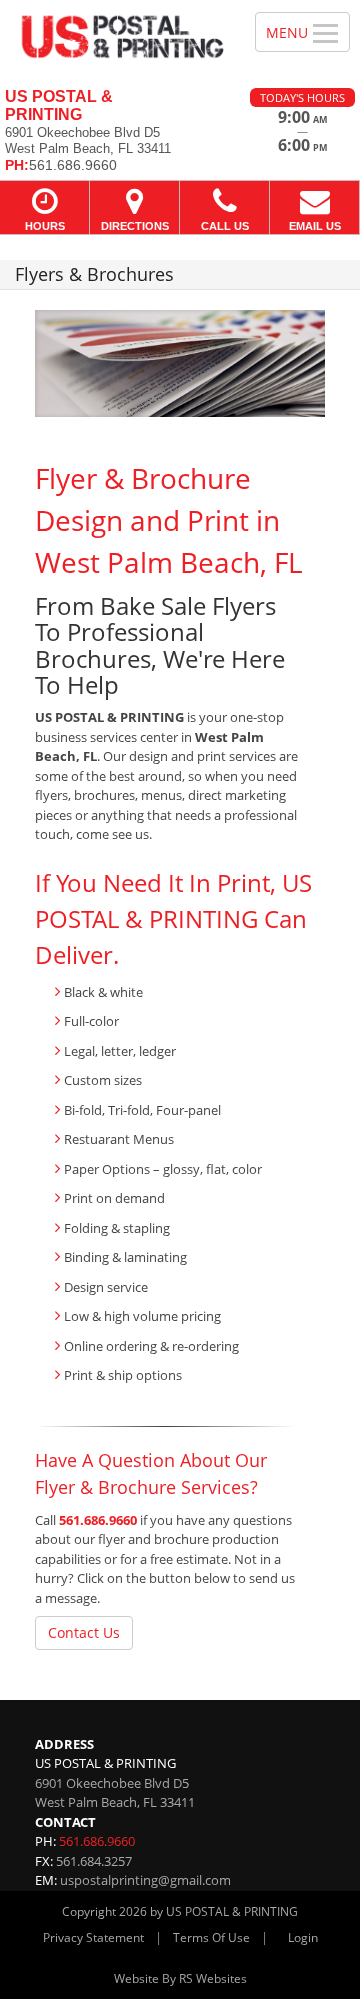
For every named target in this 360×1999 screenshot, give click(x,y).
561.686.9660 (98, 1520)
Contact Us (84, 1632)
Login (303, 1937)
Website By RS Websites (180, 1978)
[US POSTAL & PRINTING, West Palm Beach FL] (116, 36)
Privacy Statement (93, 1937)
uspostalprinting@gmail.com (145, 1880)
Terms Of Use (211, 1937)
